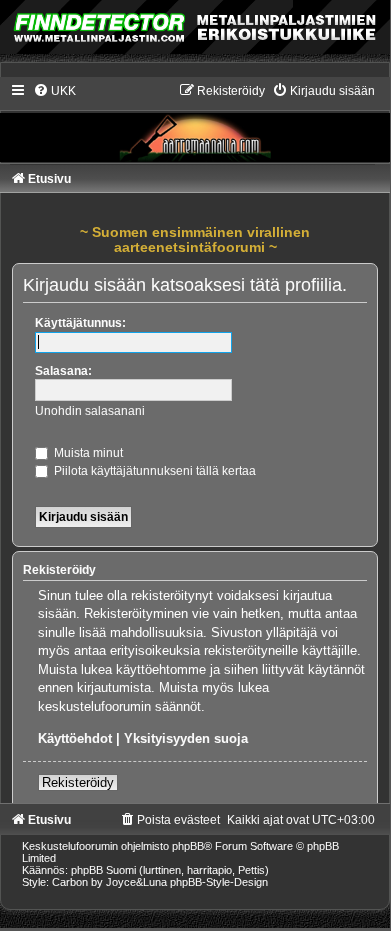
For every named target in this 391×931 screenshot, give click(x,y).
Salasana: (63, 371)
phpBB (188, 846)
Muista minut (87, 453)
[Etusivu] (195, 122)
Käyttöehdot (75, 738)
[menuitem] (54, 91)
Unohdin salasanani (90, 411)
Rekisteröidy (78, 782)
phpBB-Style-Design (219, 882)
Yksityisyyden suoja (186, 738)
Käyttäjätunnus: (80, 323)
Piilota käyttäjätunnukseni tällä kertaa (153, 471)
